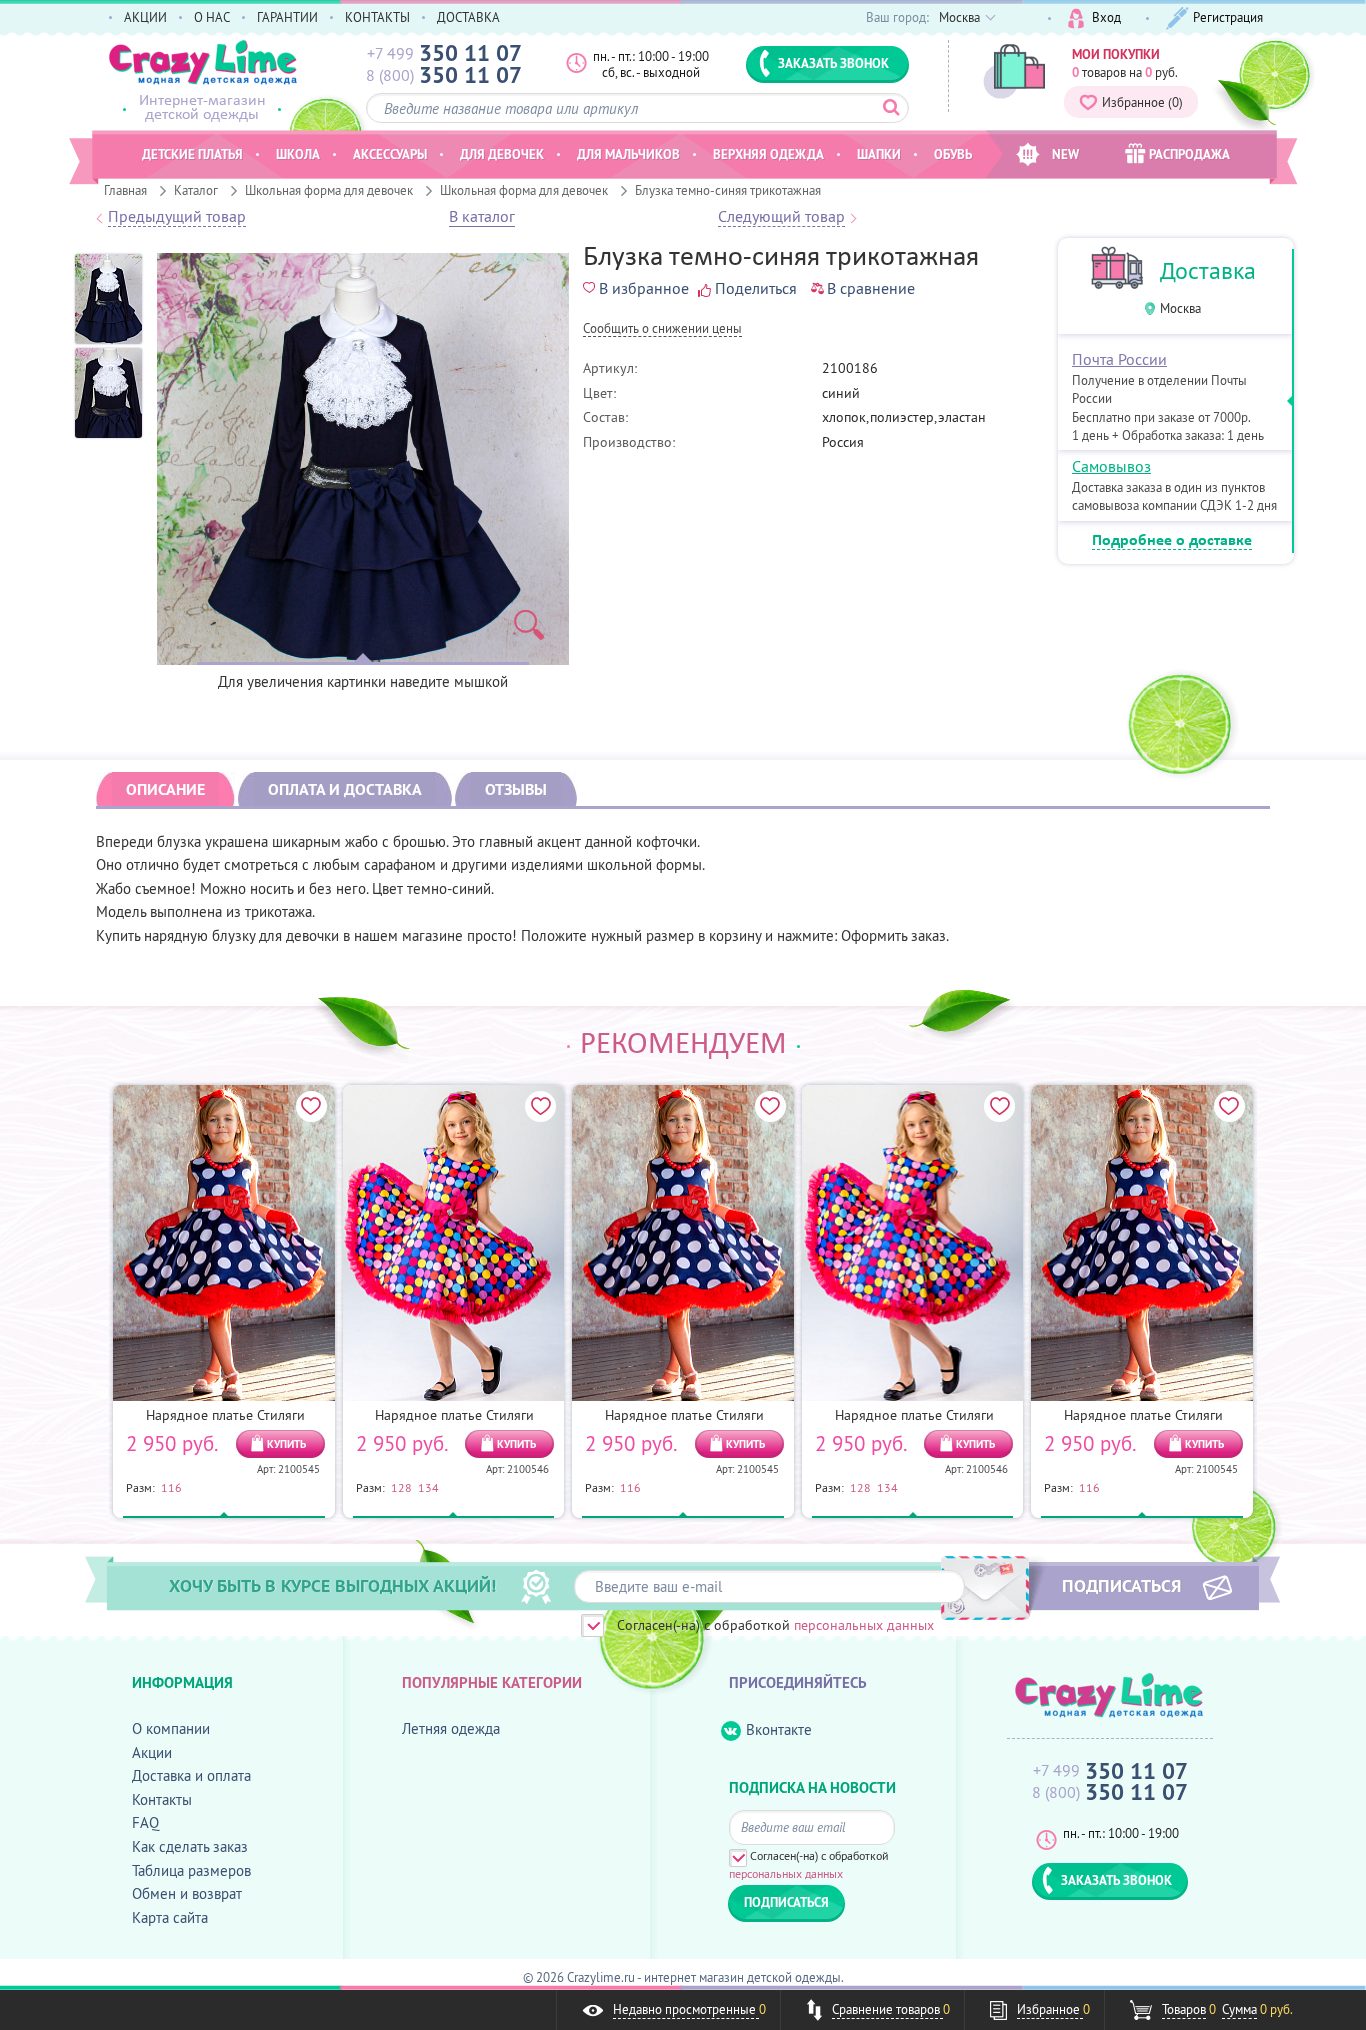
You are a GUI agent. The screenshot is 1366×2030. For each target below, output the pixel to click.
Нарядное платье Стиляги (225, 1415)
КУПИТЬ (286, 1444)
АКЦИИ (145, 17)
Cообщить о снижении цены (662, 329)
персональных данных (864, 1625)
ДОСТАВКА (468, 17)
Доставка (1208, 270)
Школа (298, 154)
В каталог (482, 217)
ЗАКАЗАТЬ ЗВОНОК (833, 63)
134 (428, 1487)
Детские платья (192, 154)
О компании (171, 1728)
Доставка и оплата (191, 1775)
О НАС (212, 17)
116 (171, 1487)
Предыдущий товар (177, 217)
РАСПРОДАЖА (1189, 154)
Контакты (162, 1799)
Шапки (879, 154)
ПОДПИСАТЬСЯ (1121, 1585)
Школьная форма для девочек (329, 190)
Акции (152, 1752)
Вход (1106, 17)
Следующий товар (781, 217)
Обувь (953, 154)
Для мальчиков (628, 154)
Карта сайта (170, 1917)
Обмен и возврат (187, 1893)
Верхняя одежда (768, 154)
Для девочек (502, 154)
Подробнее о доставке (1172, 541)
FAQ (145, 1822)
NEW (1065, 154)
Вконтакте (779, 1729)
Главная (125, 190)
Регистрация (1228, 17)
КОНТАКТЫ (377, 17)
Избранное (1142, 102)
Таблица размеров (191, 1870)
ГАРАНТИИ (287, 17)
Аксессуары (390, 154)
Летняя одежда (451, 1728)
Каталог (196, 190)
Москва (1180, 308)
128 (401, 1487)
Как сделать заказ (190, 1846)
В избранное (644, 288)
